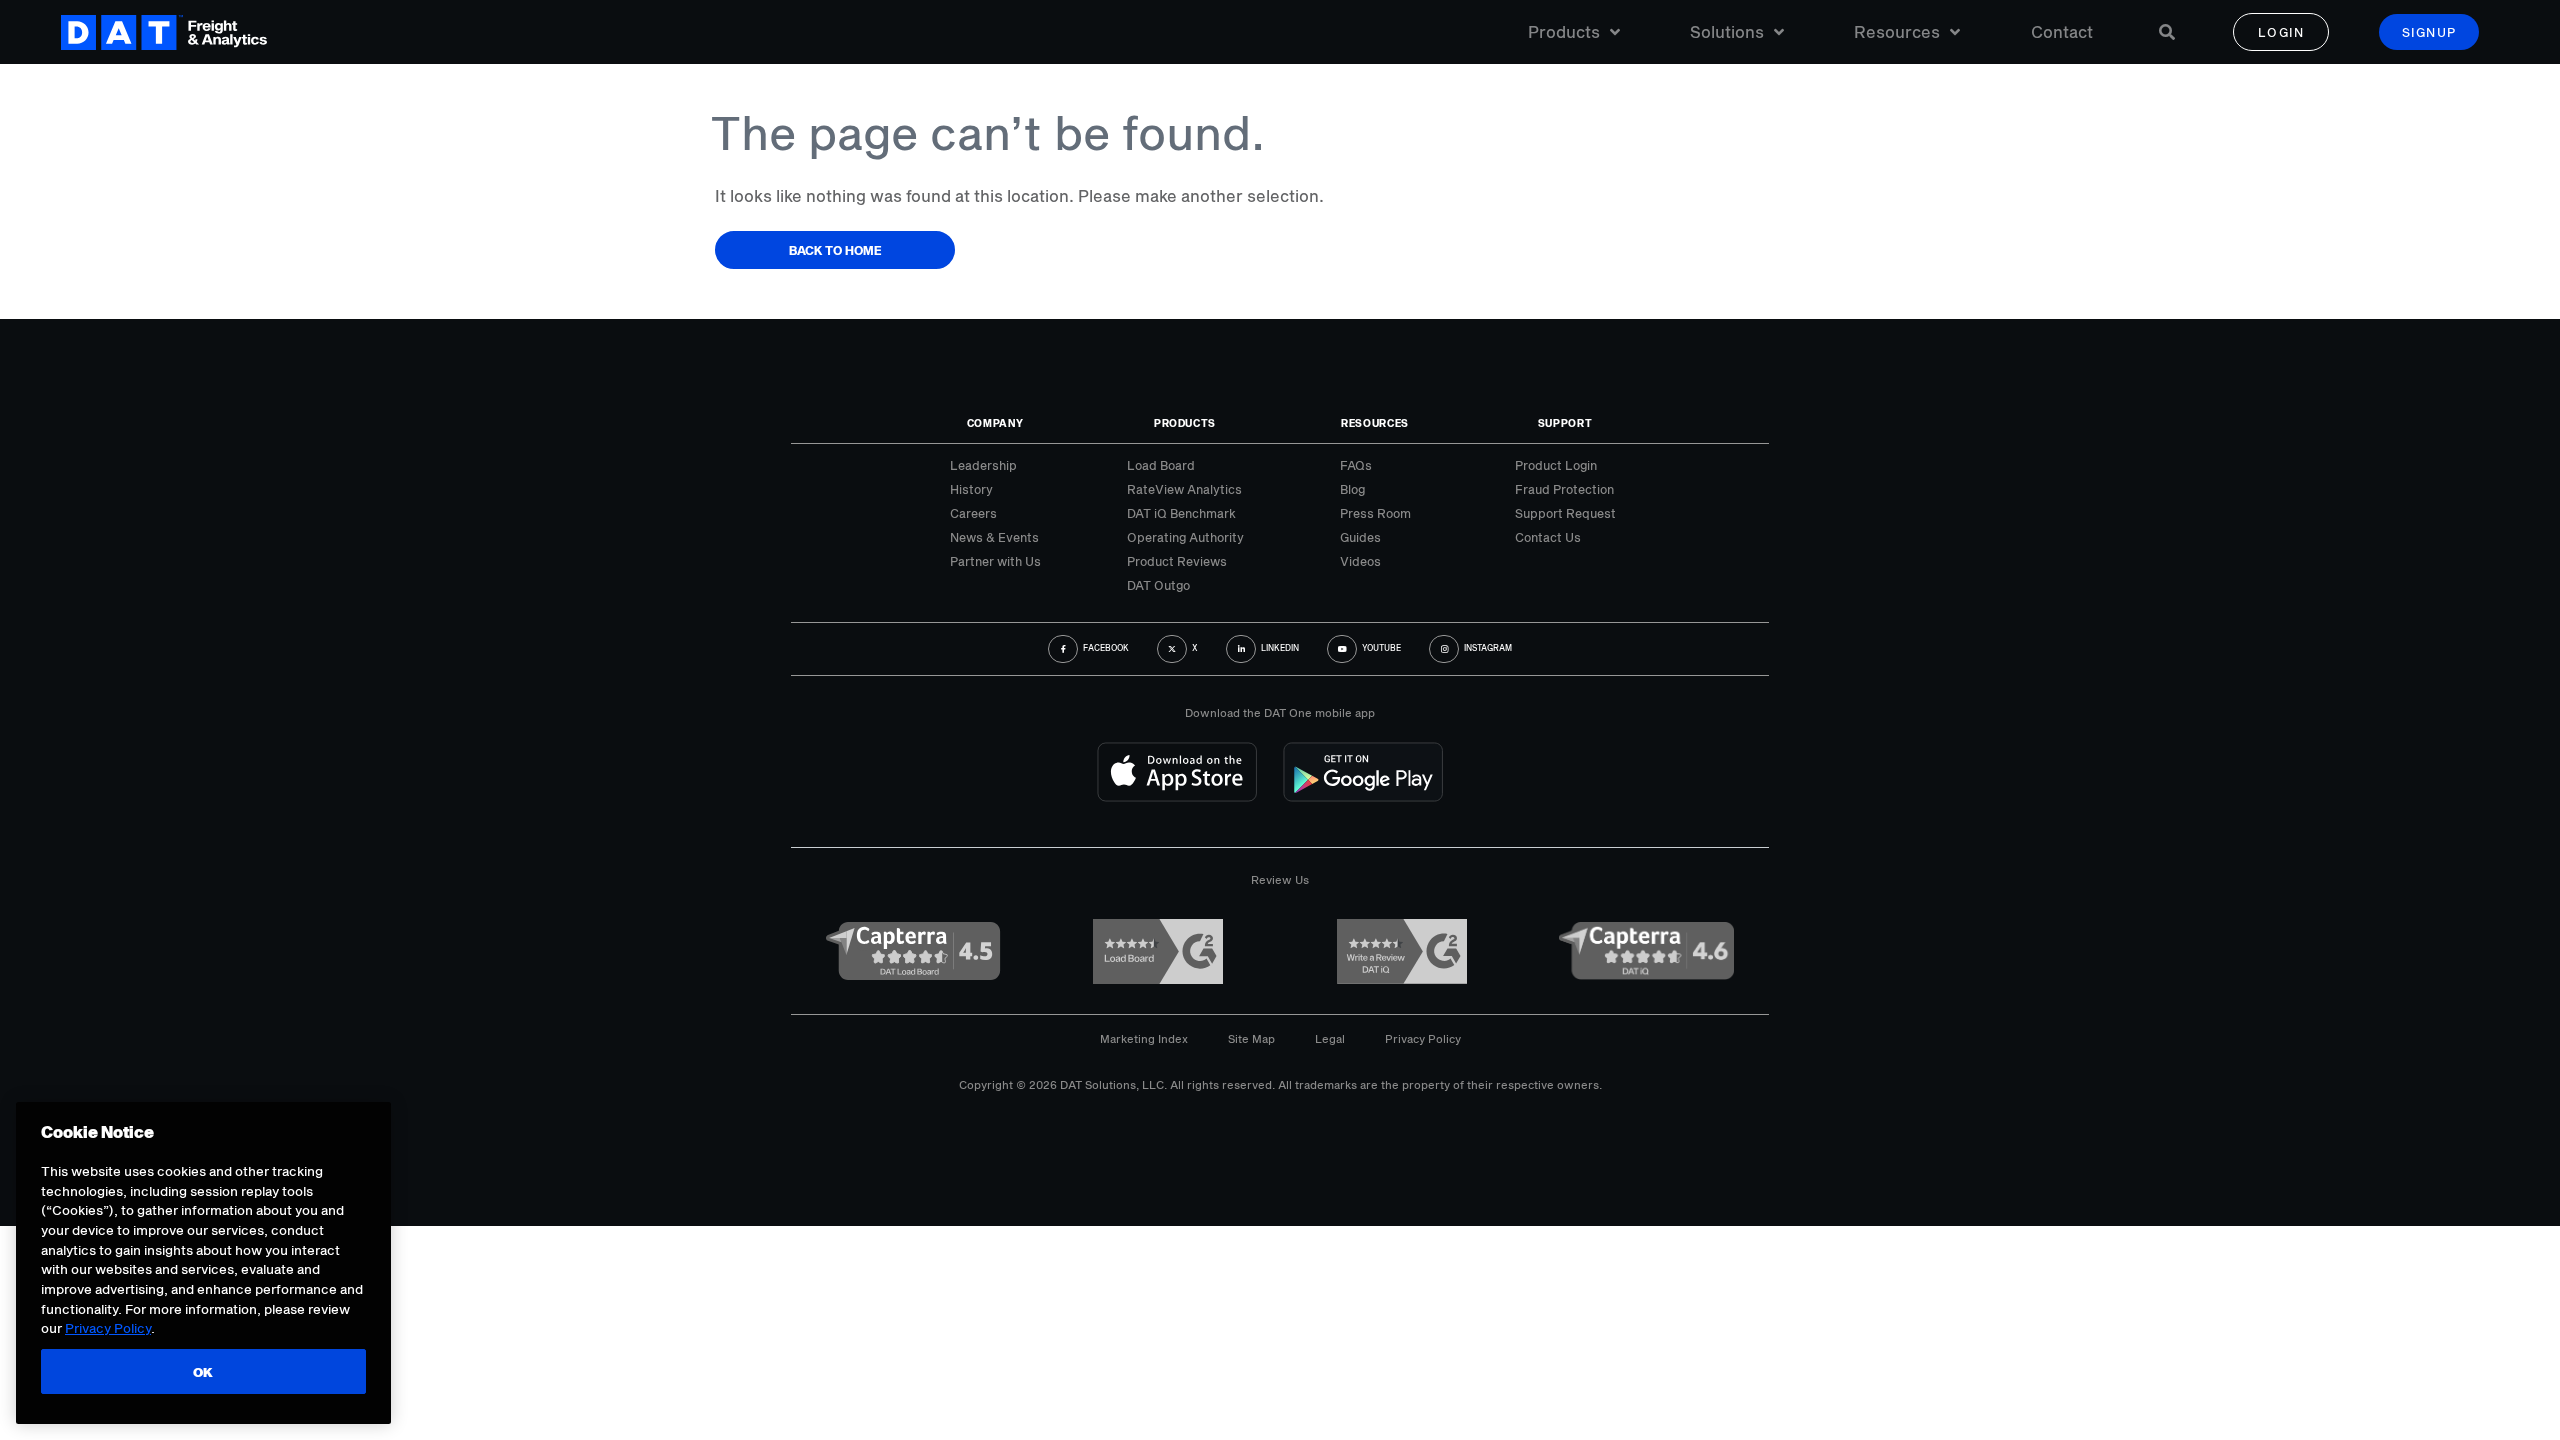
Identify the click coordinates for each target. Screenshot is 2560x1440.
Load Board (1161, 465)
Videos (1360, 561)
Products (1564, 31)
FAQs (1356, 465)
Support (1565, 423)
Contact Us (1548, 537)
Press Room (1375, 513)
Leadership (983, 465)
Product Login (1556, 465)
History (971, 489)
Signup (2429, 32)
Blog (1352, 489)
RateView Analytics (1184, 489)
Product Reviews (1177, 561)
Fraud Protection (1564, 489)
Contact (2062, 31)
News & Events (994, 537)
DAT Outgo (1158, 585)
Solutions (1727, 31)
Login (2281, 32)
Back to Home (835, 250)
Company (995, 423)
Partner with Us (995, 561)
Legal (1330, 1038)
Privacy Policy (1423, 1038)
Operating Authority (1185, 537)
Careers (973, 513)
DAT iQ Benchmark (1181, 513)
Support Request (1565, 513)
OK (203, 1372)
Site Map (1251, 1038)
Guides (1360, 537)
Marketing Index (1144, 1038)
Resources (1897, 31)
